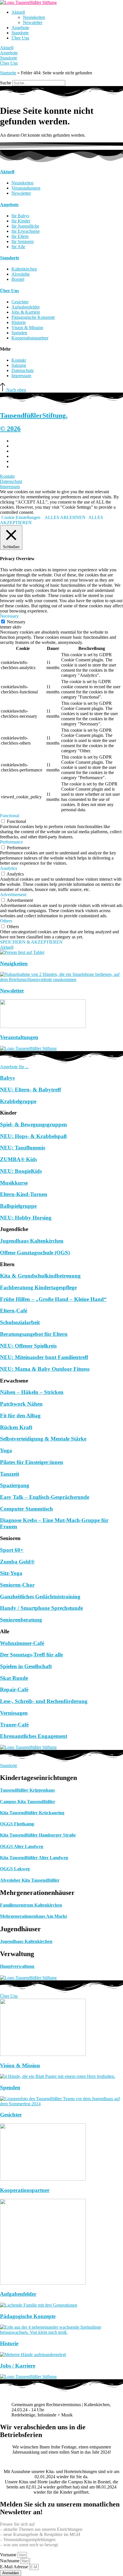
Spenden (10, 2087)
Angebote (20, 28)
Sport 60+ (12, 1550)
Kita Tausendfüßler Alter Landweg (34, 1858)
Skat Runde (14, 1678)
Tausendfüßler (34, 415)
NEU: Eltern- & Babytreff (30, 1090)
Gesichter (11, 2115)
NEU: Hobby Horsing (26, 1218)
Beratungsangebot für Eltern (34, 1334)
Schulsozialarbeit (20, 1322)
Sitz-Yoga (11, 1573)
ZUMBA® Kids (18, 1159)
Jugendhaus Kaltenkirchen (32, 1241)
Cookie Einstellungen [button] (21, 517)
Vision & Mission (20, 2065)
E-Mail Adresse (15, 2567)
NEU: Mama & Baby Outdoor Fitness (45, 1369)
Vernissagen (14, 1713)
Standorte (20, 33)
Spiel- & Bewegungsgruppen (33, 1124)
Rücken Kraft (16, 1427)
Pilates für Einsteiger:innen (32, 1462)
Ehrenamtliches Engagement (34, 1736)
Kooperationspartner (25, 2190)
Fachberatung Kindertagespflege (38, 1287)
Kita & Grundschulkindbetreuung (40, 1276)
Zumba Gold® (17, 1562)
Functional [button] (10, 816)
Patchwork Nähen (21, 1404)
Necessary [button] (9, 616)
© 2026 (10, 429)
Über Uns (20, 38)
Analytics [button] (9, 868)
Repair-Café (14, 1689)
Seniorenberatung (21, 1620)
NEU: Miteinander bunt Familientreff (44, 1357)
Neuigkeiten (34, 17)
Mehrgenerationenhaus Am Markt (33, 1916)
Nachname (10, 2561)
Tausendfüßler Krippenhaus (27, 1790)
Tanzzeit (10, 1474)
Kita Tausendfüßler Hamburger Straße (38, 1835)
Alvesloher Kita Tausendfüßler (30, 1880)
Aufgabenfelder (18, 2294)
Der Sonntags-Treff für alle (31, 1655)
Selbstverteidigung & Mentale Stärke (43, 1439)
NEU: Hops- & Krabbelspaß (33, 1136)
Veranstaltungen (19, 1037)
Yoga (6, 1450)
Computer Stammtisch (26, 1509)
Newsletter (33, 22)
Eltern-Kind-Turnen (24, 1194)
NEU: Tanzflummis (23, 1148)
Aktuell (18, 12)
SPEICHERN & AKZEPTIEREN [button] (31, 942)
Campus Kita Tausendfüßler (28, 1802)
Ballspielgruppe (18, 1206)
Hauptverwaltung (17, 1966)
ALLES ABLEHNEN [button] (65, 517)
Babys (7, 1078)
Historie (9, 2343)
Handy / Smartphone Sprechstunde (41, 1608)
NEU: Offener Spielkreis (28, 1346)
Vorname (9, 2555)
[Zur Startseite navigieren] (28, 2)
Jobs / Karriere (18, 2366)
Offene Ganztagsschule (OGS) (35, 1253)
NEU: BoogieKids (21, 1171)
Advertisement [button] (13, 895)
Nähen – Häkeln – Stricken (32, 1392)
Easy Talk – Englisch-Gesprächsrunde (45, 1497)
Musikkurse (14, 1183)
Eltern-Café (14, 1311)
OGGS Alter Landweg (22, 1846)
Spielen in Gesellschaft (26, 1666)
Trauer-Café (14, 1725)
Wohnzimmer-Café (22, 1643)
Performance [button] (11, 842)
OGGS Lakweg (15, 1869)
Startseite (8, 73)
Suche (6, 83)
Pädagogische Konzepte (28, 2316)
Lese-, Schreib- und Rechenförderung (44, 1701)
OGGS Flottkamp (17, 1824)
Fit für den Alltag (20, 1416)
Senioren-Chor (17, 1585)
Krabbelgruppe (18, 1101)
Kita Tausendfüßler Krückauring (32, 1813)
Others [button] (6, 921)
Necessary (16, 622)
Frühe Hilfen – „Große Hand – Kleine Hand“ (53, 1299)
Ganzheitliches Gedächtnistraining (40, 1597)
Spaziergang (15, 1485)
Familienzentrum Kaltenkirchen (31, 1905)
